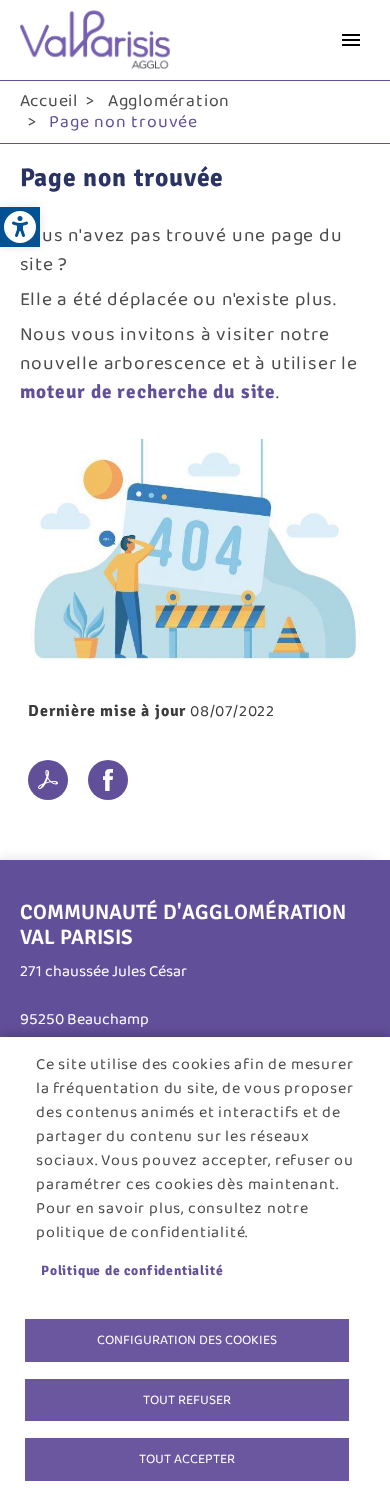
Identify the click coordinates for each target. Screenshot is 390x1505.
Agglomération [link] (169, 101)
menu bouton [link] (351, 40)
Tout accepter (187, 1459)
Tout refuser (187, 1400)
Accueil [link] (49, 101)
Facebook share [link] (108, 780)
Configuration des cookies (187, 1340)
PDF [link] (48, 780)
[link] (20, 227)
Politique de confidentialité (132, 1270)
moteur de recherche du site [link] (148, 392)
